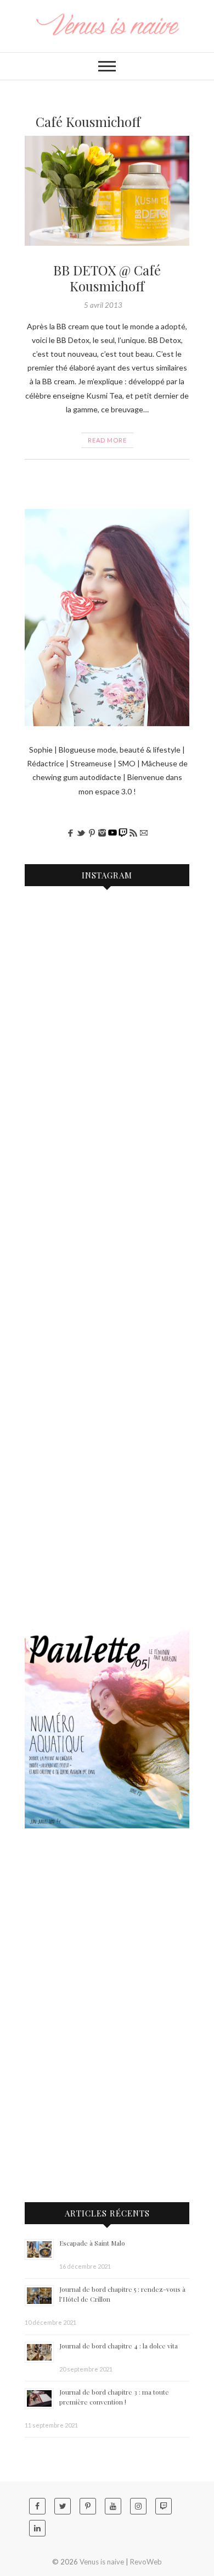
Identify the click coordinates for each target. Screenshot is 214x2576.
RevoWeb (146, 2562)
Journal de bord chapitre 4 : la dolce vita (119, 2346)
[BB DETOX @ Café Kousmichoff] (107, 191)
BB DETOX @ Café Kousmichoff (107, 278)
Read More (107, 440)
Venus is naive (102, 2562)
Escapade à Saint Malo (92, 2243)
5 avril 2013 (103, 305)
